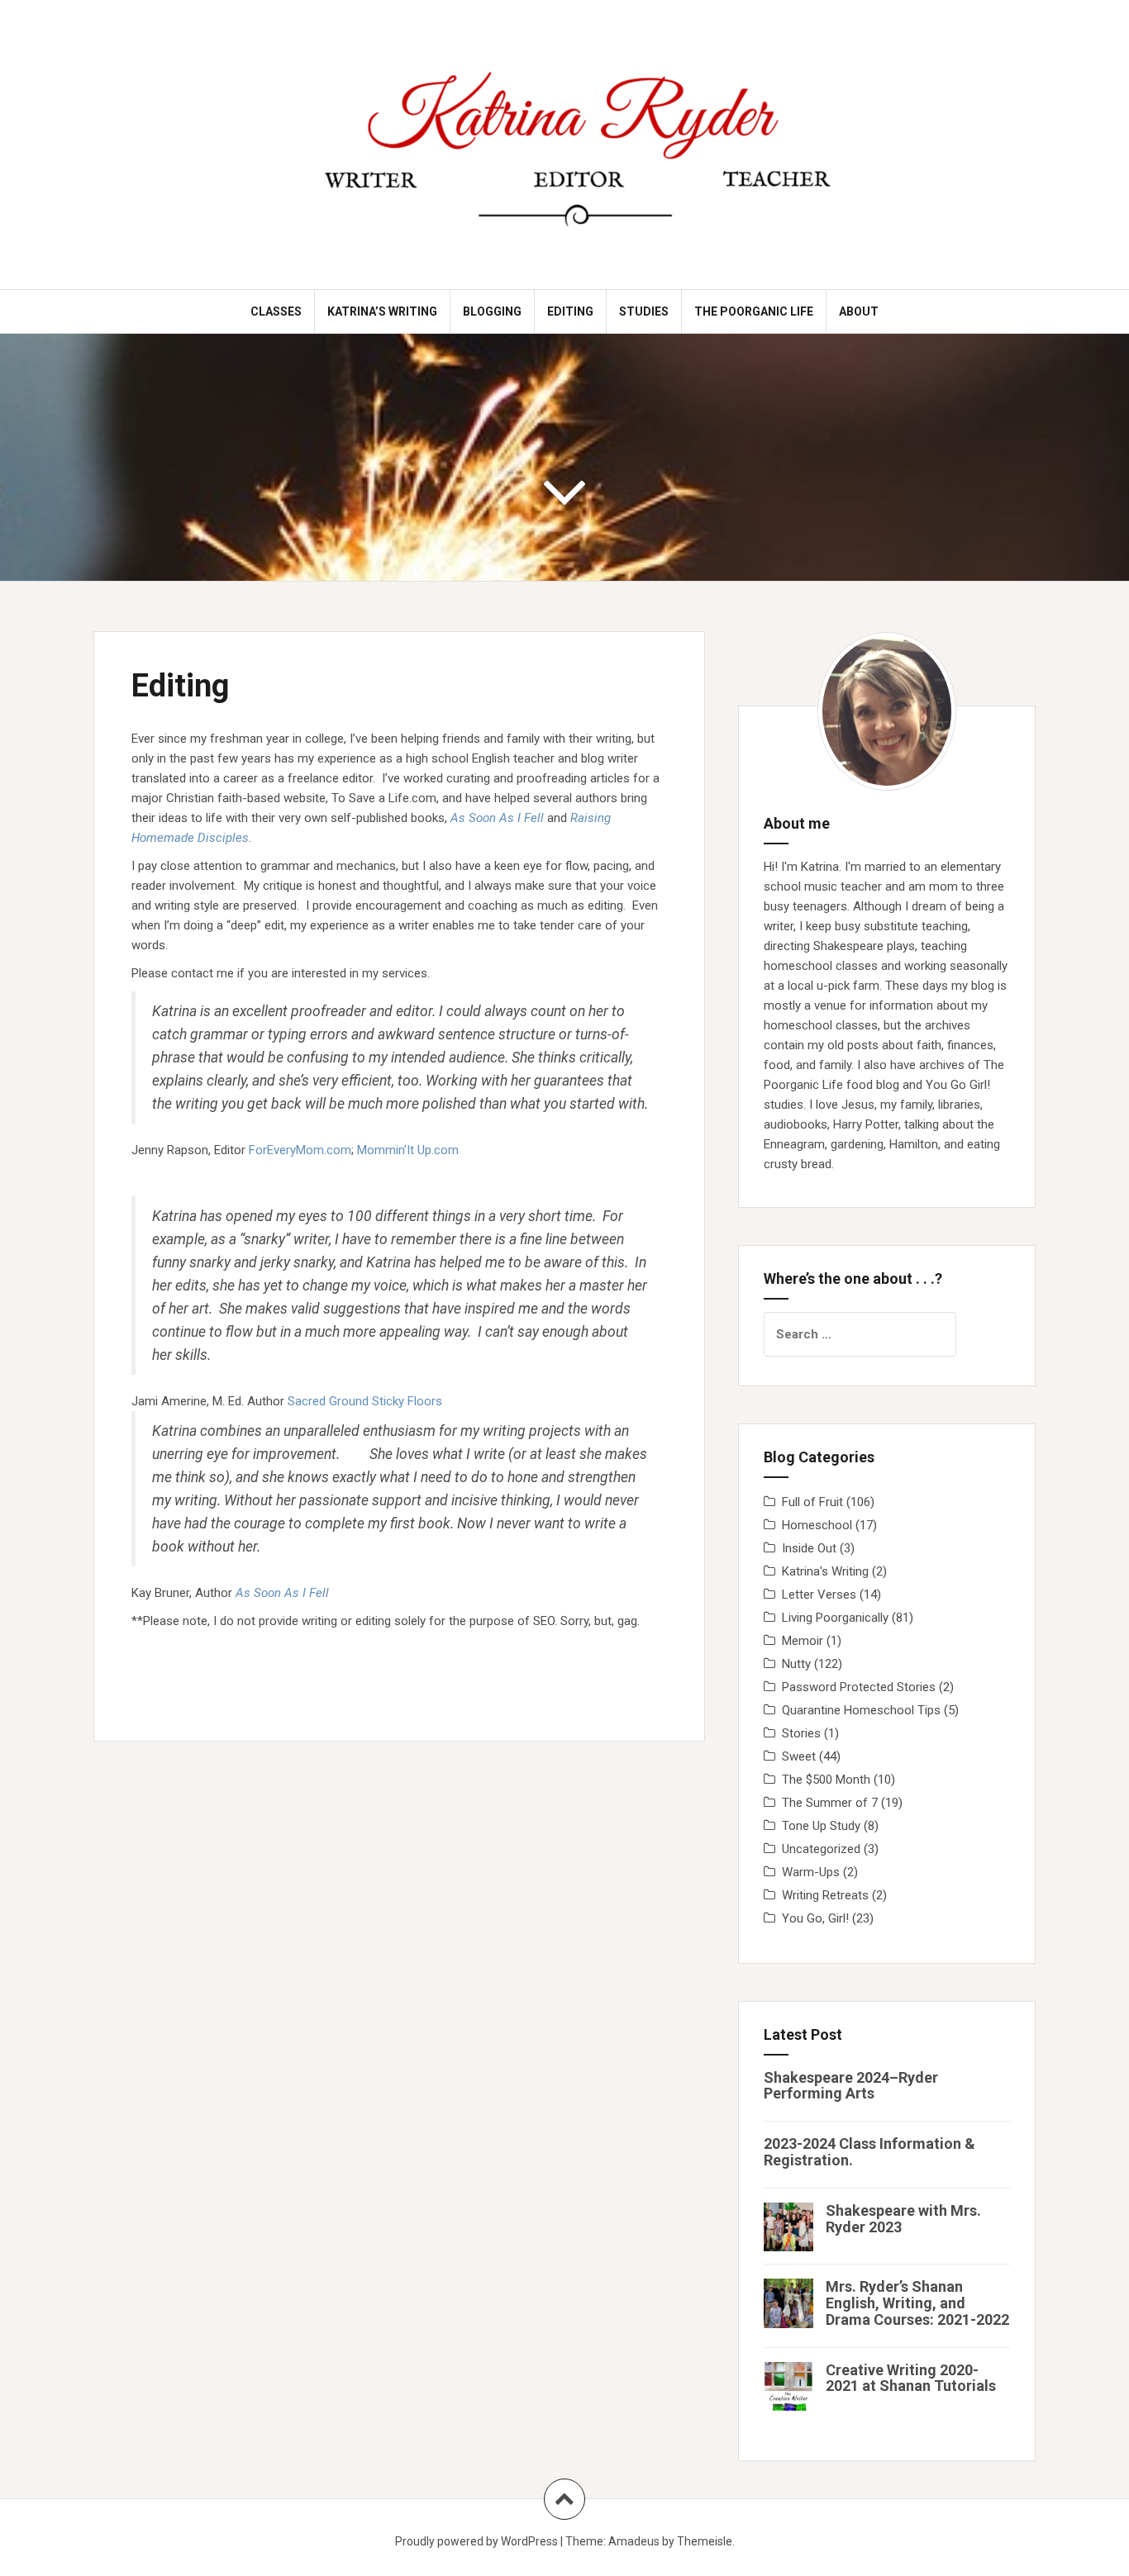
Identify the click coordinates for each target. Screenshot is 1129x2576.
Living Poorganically (835, 1618)
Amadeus (634, 2541)
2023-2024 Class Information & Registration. (869, 2152)
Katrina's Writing (825, 1571)
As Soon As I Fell (497, 818)
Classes (276, 311)
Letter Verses (819, 1595)
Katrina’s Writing (382, 311)
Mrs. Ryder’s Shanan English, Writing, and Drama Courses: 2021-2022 (917, 2303)
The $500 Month (826, 1780)
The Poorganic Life (754, 311)
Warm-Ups (811, 1872)
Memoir (803, 1641)
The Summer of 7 (830, 1803)
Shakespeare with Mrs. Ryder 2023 (903, 2219)
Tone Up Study (821, 1826)
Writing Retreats (825, 1895)
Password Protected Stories (859, 1687)
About (859, 311)
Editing (570, 311)
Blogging (492, 311)
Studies (644, 311)
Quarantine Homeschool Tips (861, 1710)
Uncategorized (821, 1849)
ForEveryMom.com (300, 1150)
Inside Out (809, 1548)
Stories (801, 1733)
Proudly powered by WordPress (476, 2541)
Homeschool (817, 1525)
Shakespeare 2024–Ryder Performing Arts (851, 2086)
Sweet (799, 1756)
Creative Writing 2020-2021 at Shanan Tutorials (911, 2378)
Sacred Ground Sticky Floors (365, 1401)
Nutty (796, 1664)
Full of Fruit (812, 1502)
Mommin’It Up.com (408, 1150)
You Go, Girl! (815, 1918)
